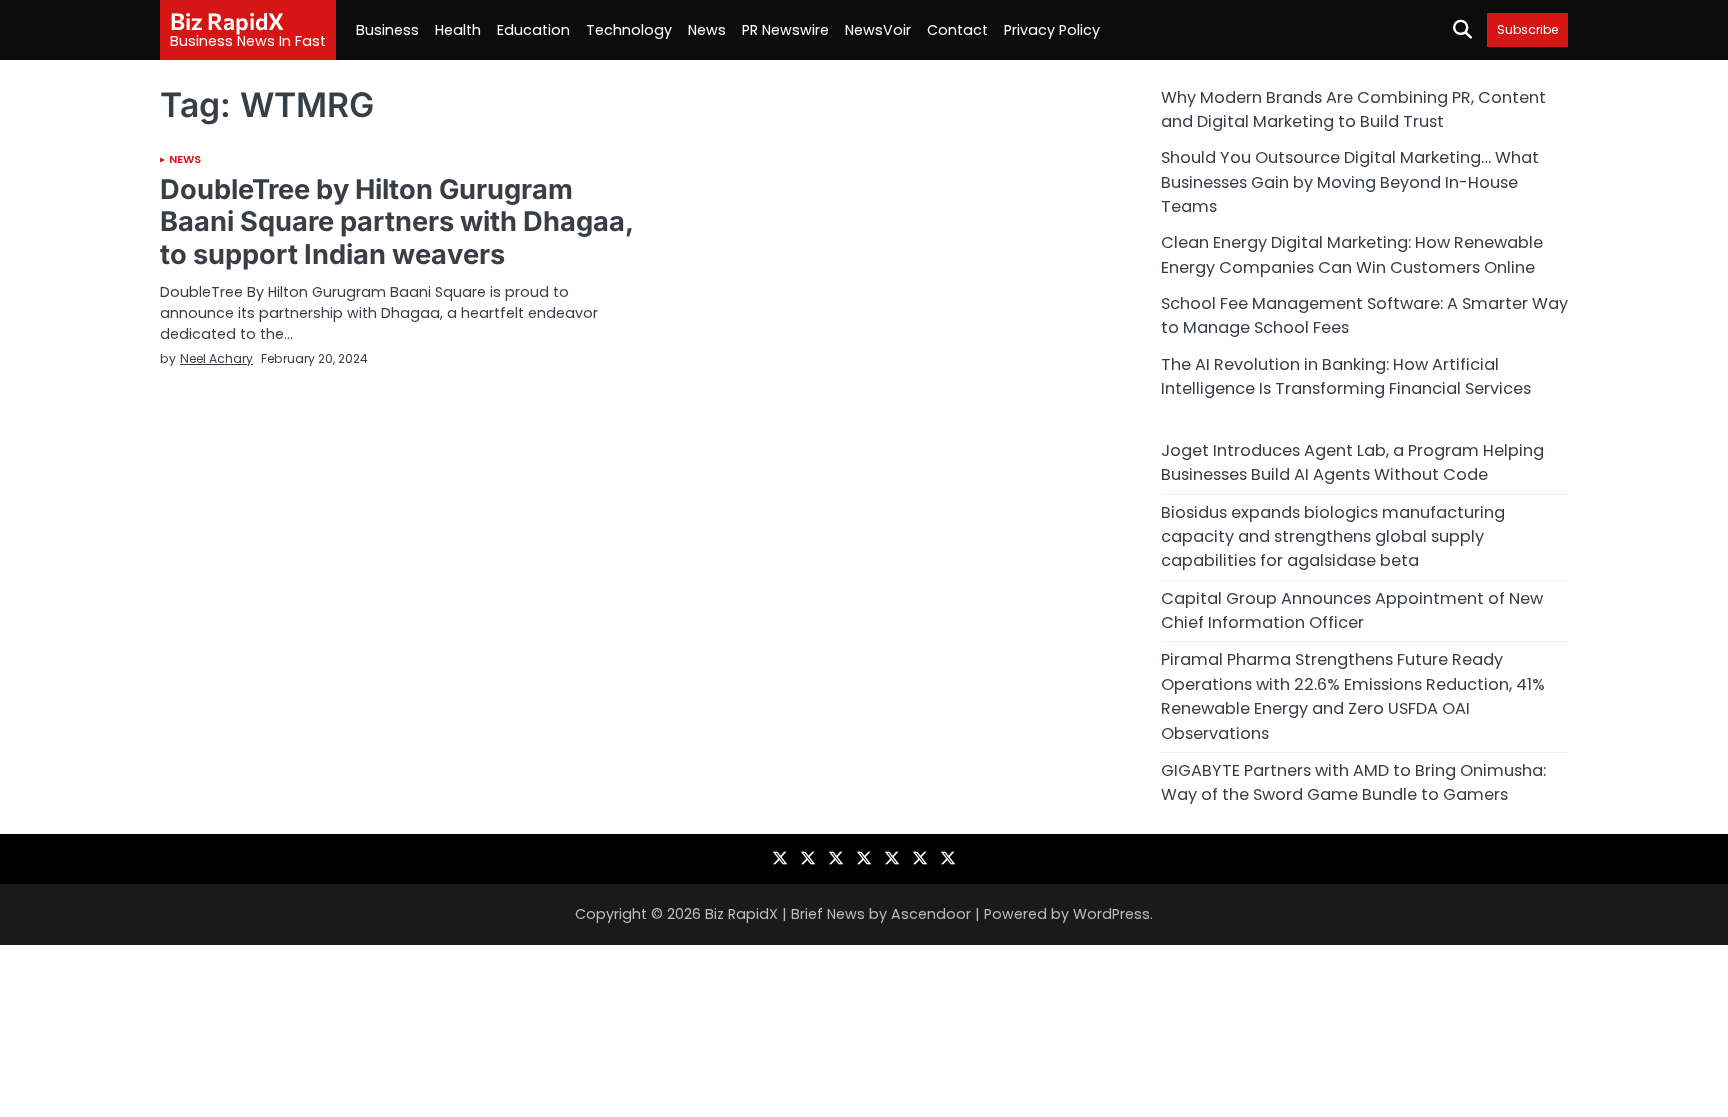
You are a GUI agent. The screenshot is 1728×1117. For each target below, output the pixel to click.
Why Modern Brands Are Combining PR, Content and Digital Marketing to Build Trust (1353, 109)
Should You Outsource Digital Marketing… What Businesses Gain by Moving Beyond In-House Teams (1350, 182)
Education (533, 30)
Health (458, 30)
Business (387, 30)
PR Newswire (785, 30)
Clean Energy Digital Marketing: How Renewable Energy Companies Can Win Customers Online (1352, 254)
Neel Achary (216, 358)
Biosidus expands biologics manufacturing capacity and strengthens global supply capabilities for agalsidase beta (1333, 537)
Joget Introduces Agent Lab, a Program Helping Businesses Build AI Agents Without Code (1352, 462)
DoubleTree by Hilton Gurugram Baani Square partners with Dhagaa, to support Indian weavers (396, 222)
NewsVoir (878, 30)
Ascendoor (931, 914)
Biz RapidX (227, 21)
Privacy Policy (1052, 30)
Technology (629, 30)
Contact (957, 30)
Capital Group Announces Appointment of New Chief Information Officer (1352, 610)
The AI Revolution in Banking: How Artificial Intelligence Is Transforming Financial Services (1346, 376)
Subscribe (1527, 29)
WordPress (1111, 914)
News (707, 30)
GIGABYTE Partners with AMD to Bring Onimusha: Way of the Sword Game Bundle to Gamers (1353, 782)
